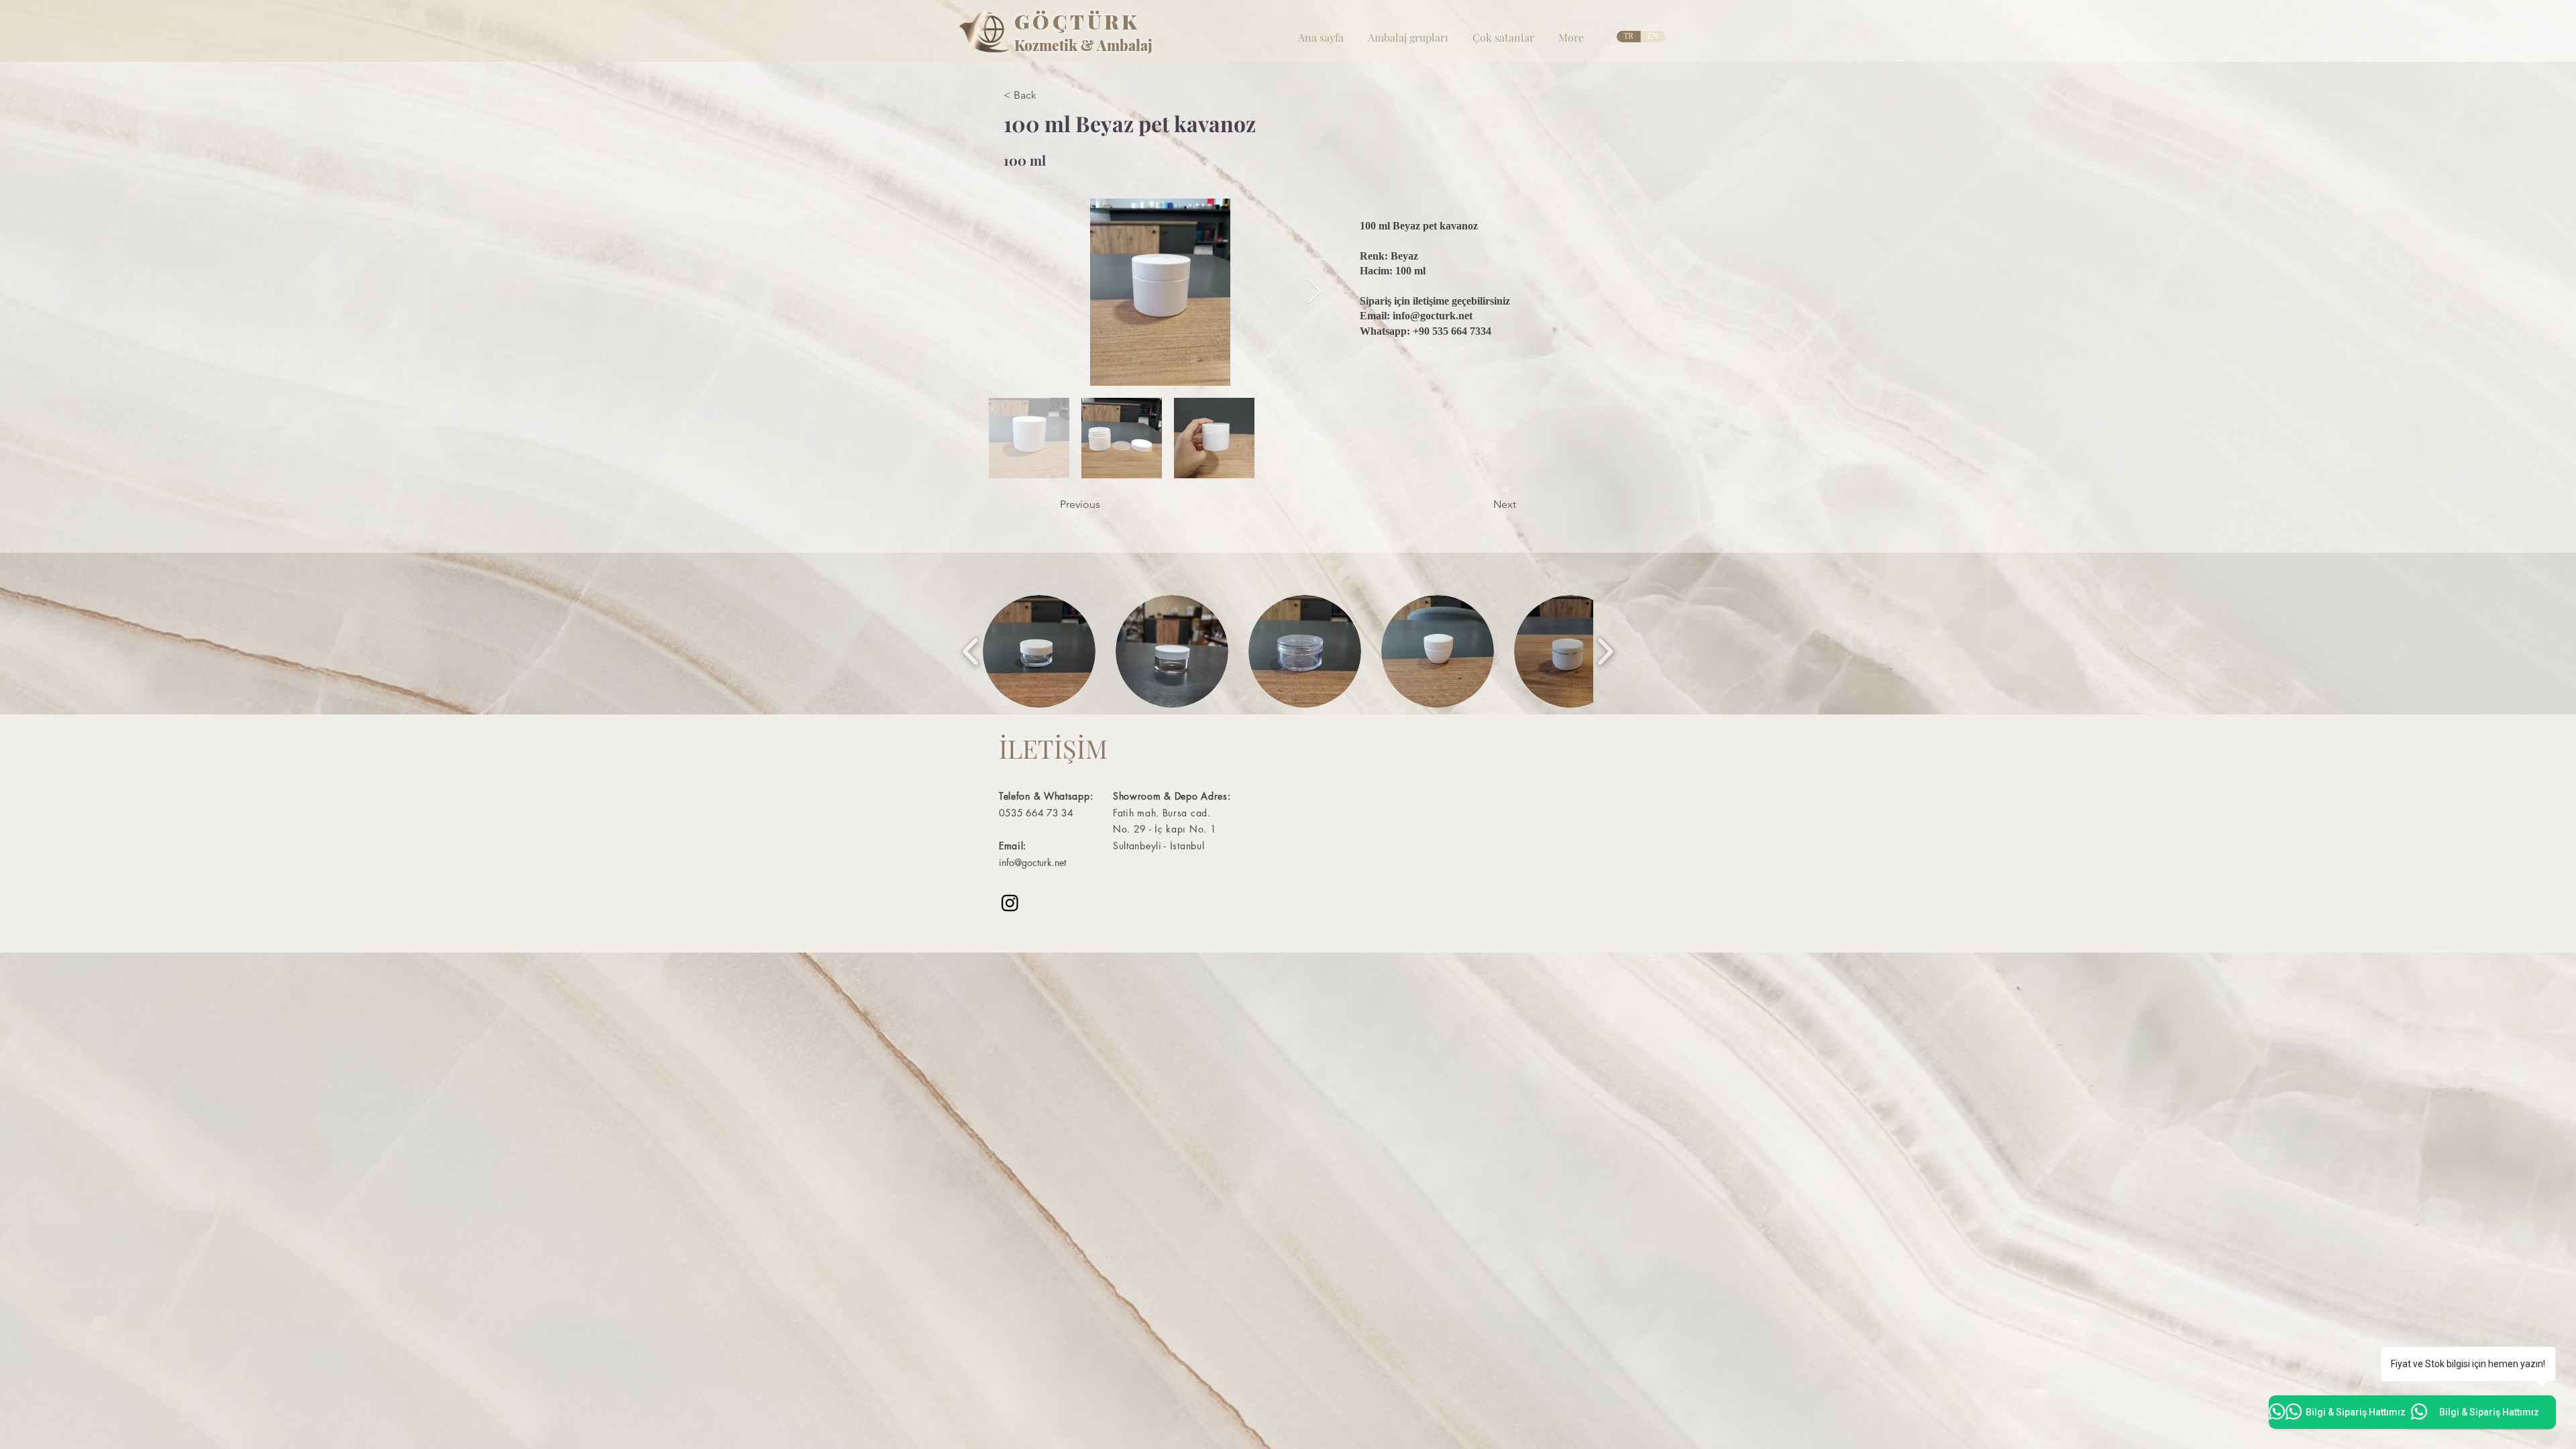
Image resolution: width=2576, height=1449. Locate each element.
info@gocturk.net (1433, 316)
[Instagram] (1010, 903)
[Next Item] (1314, 292)
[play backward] (971, 651)
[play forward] (1605, 651)
